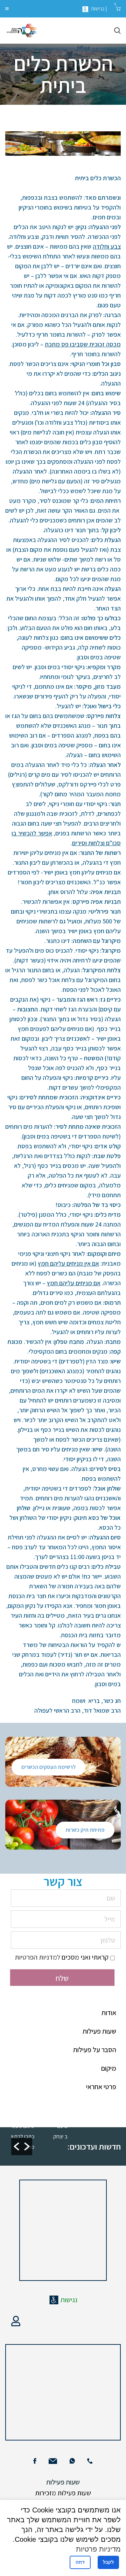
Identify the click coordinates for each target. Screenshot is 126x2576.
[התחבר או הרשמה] (16, 2321)
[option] (30, 2136)
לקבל (108, 2562)
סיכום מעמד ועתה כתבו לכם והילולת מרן (28, 2136)
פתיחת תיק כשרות (85, 1830)
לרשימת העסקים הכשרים (48, 1767)
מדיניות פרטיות (98, 2549)
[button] (16, 2146)
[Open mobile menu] (7, 9)
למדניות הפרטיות (37, 1957)
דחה (80, 2562)
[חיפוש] (117, 31)
